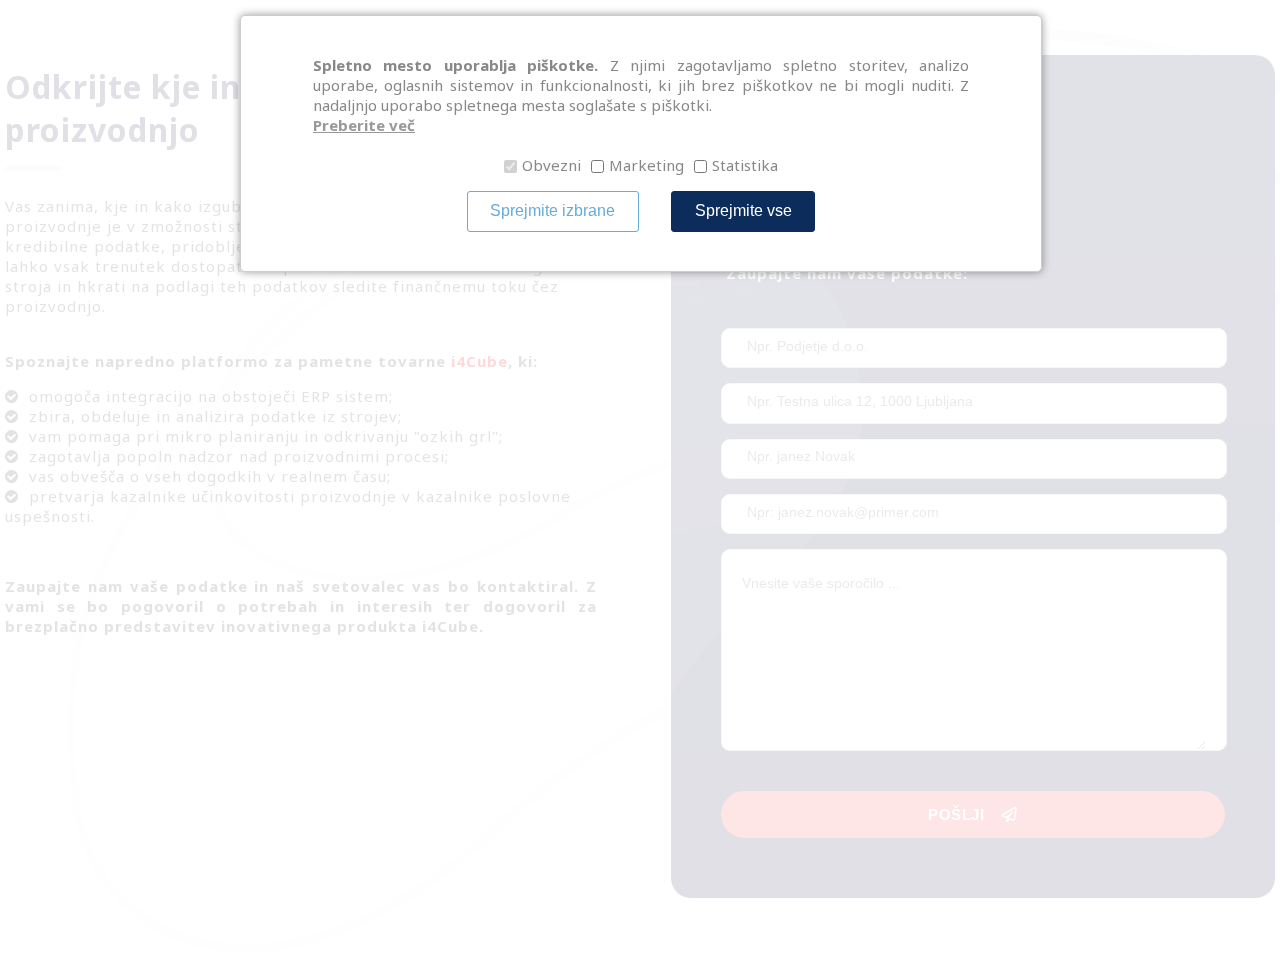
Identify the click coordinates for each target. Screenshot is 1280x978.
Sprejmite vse (743, 210)
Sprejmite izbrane (552, 210)
